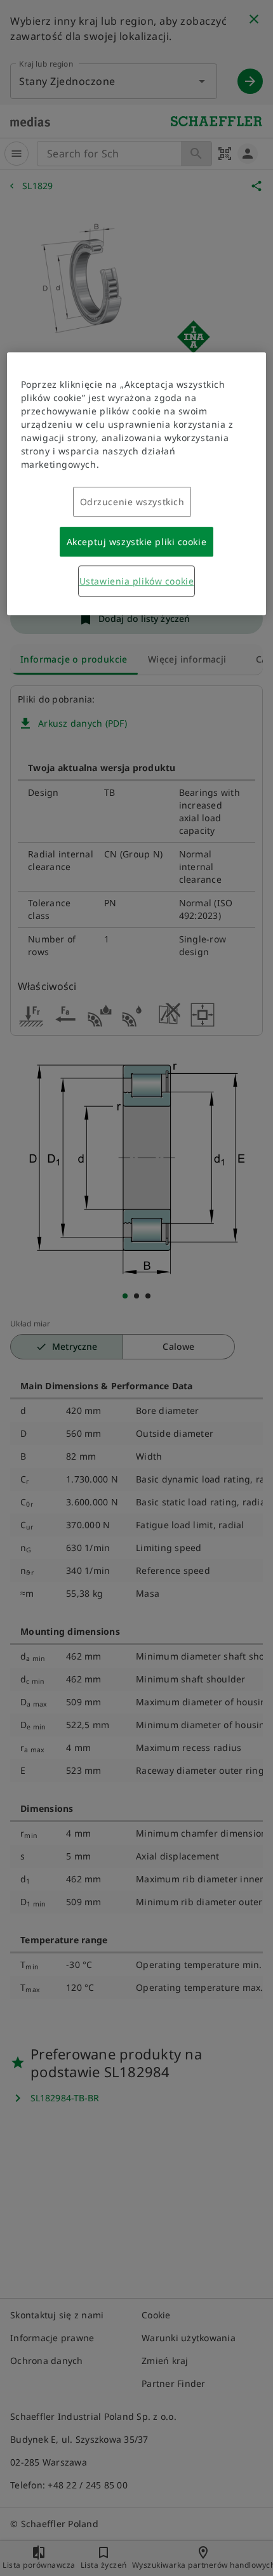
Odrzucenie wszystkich (132, 502)
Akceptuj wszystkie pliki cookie (136, 542)
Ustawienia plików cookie (136, 581)
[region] (137, 484)
